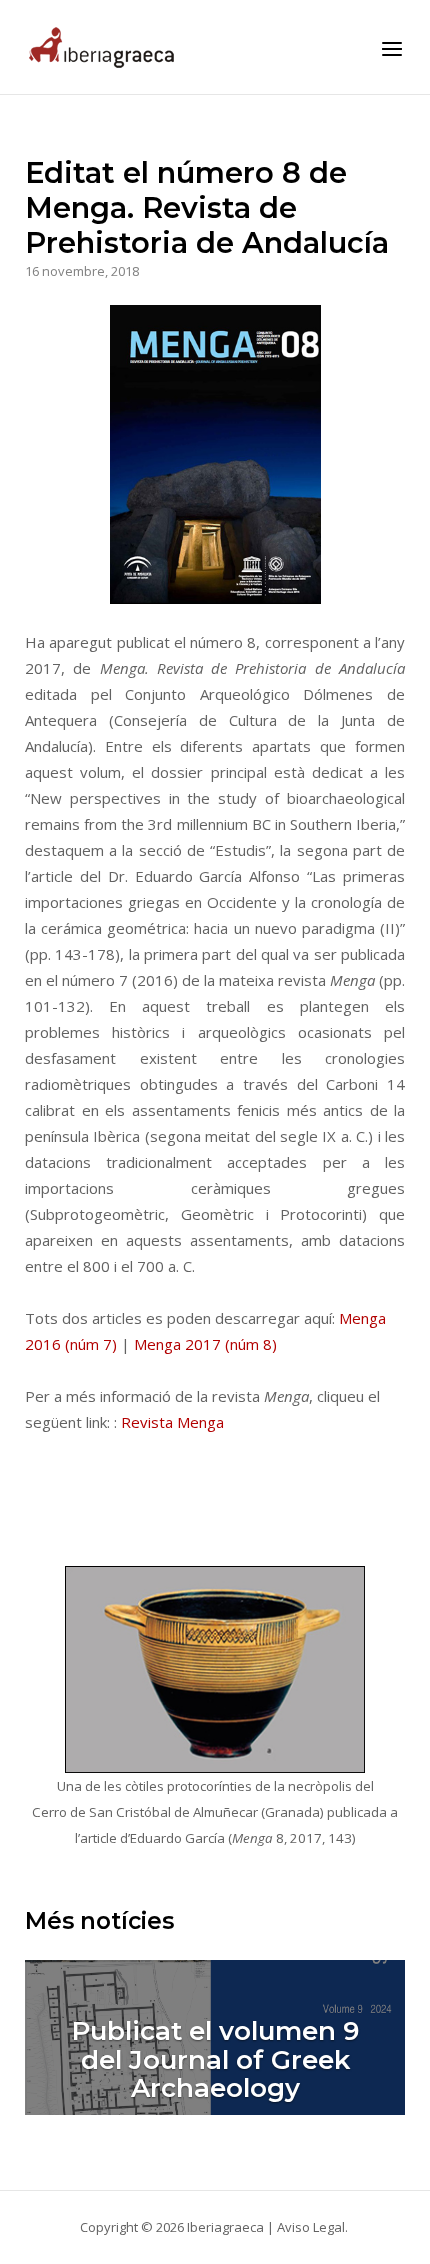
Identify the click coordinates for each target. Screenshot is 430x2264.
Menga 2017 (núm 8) (205, 1344)
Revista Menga (172, 1422)
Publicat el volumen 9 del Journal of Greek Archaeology (215, 2059)
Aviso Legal (311, 2227)
